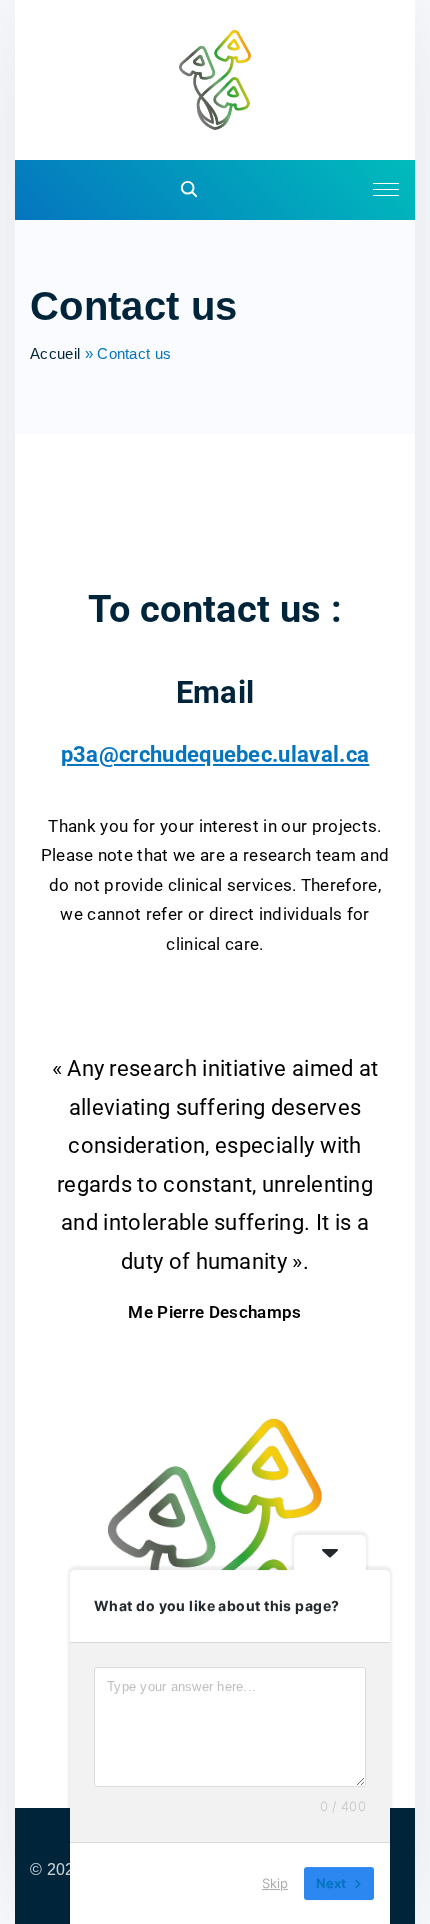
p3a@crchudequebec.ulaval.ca (215, 754)
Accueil (55, 353)
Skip (275, 1883)
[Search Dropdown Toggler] (190, 190)
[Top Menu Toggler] (386, 190)
